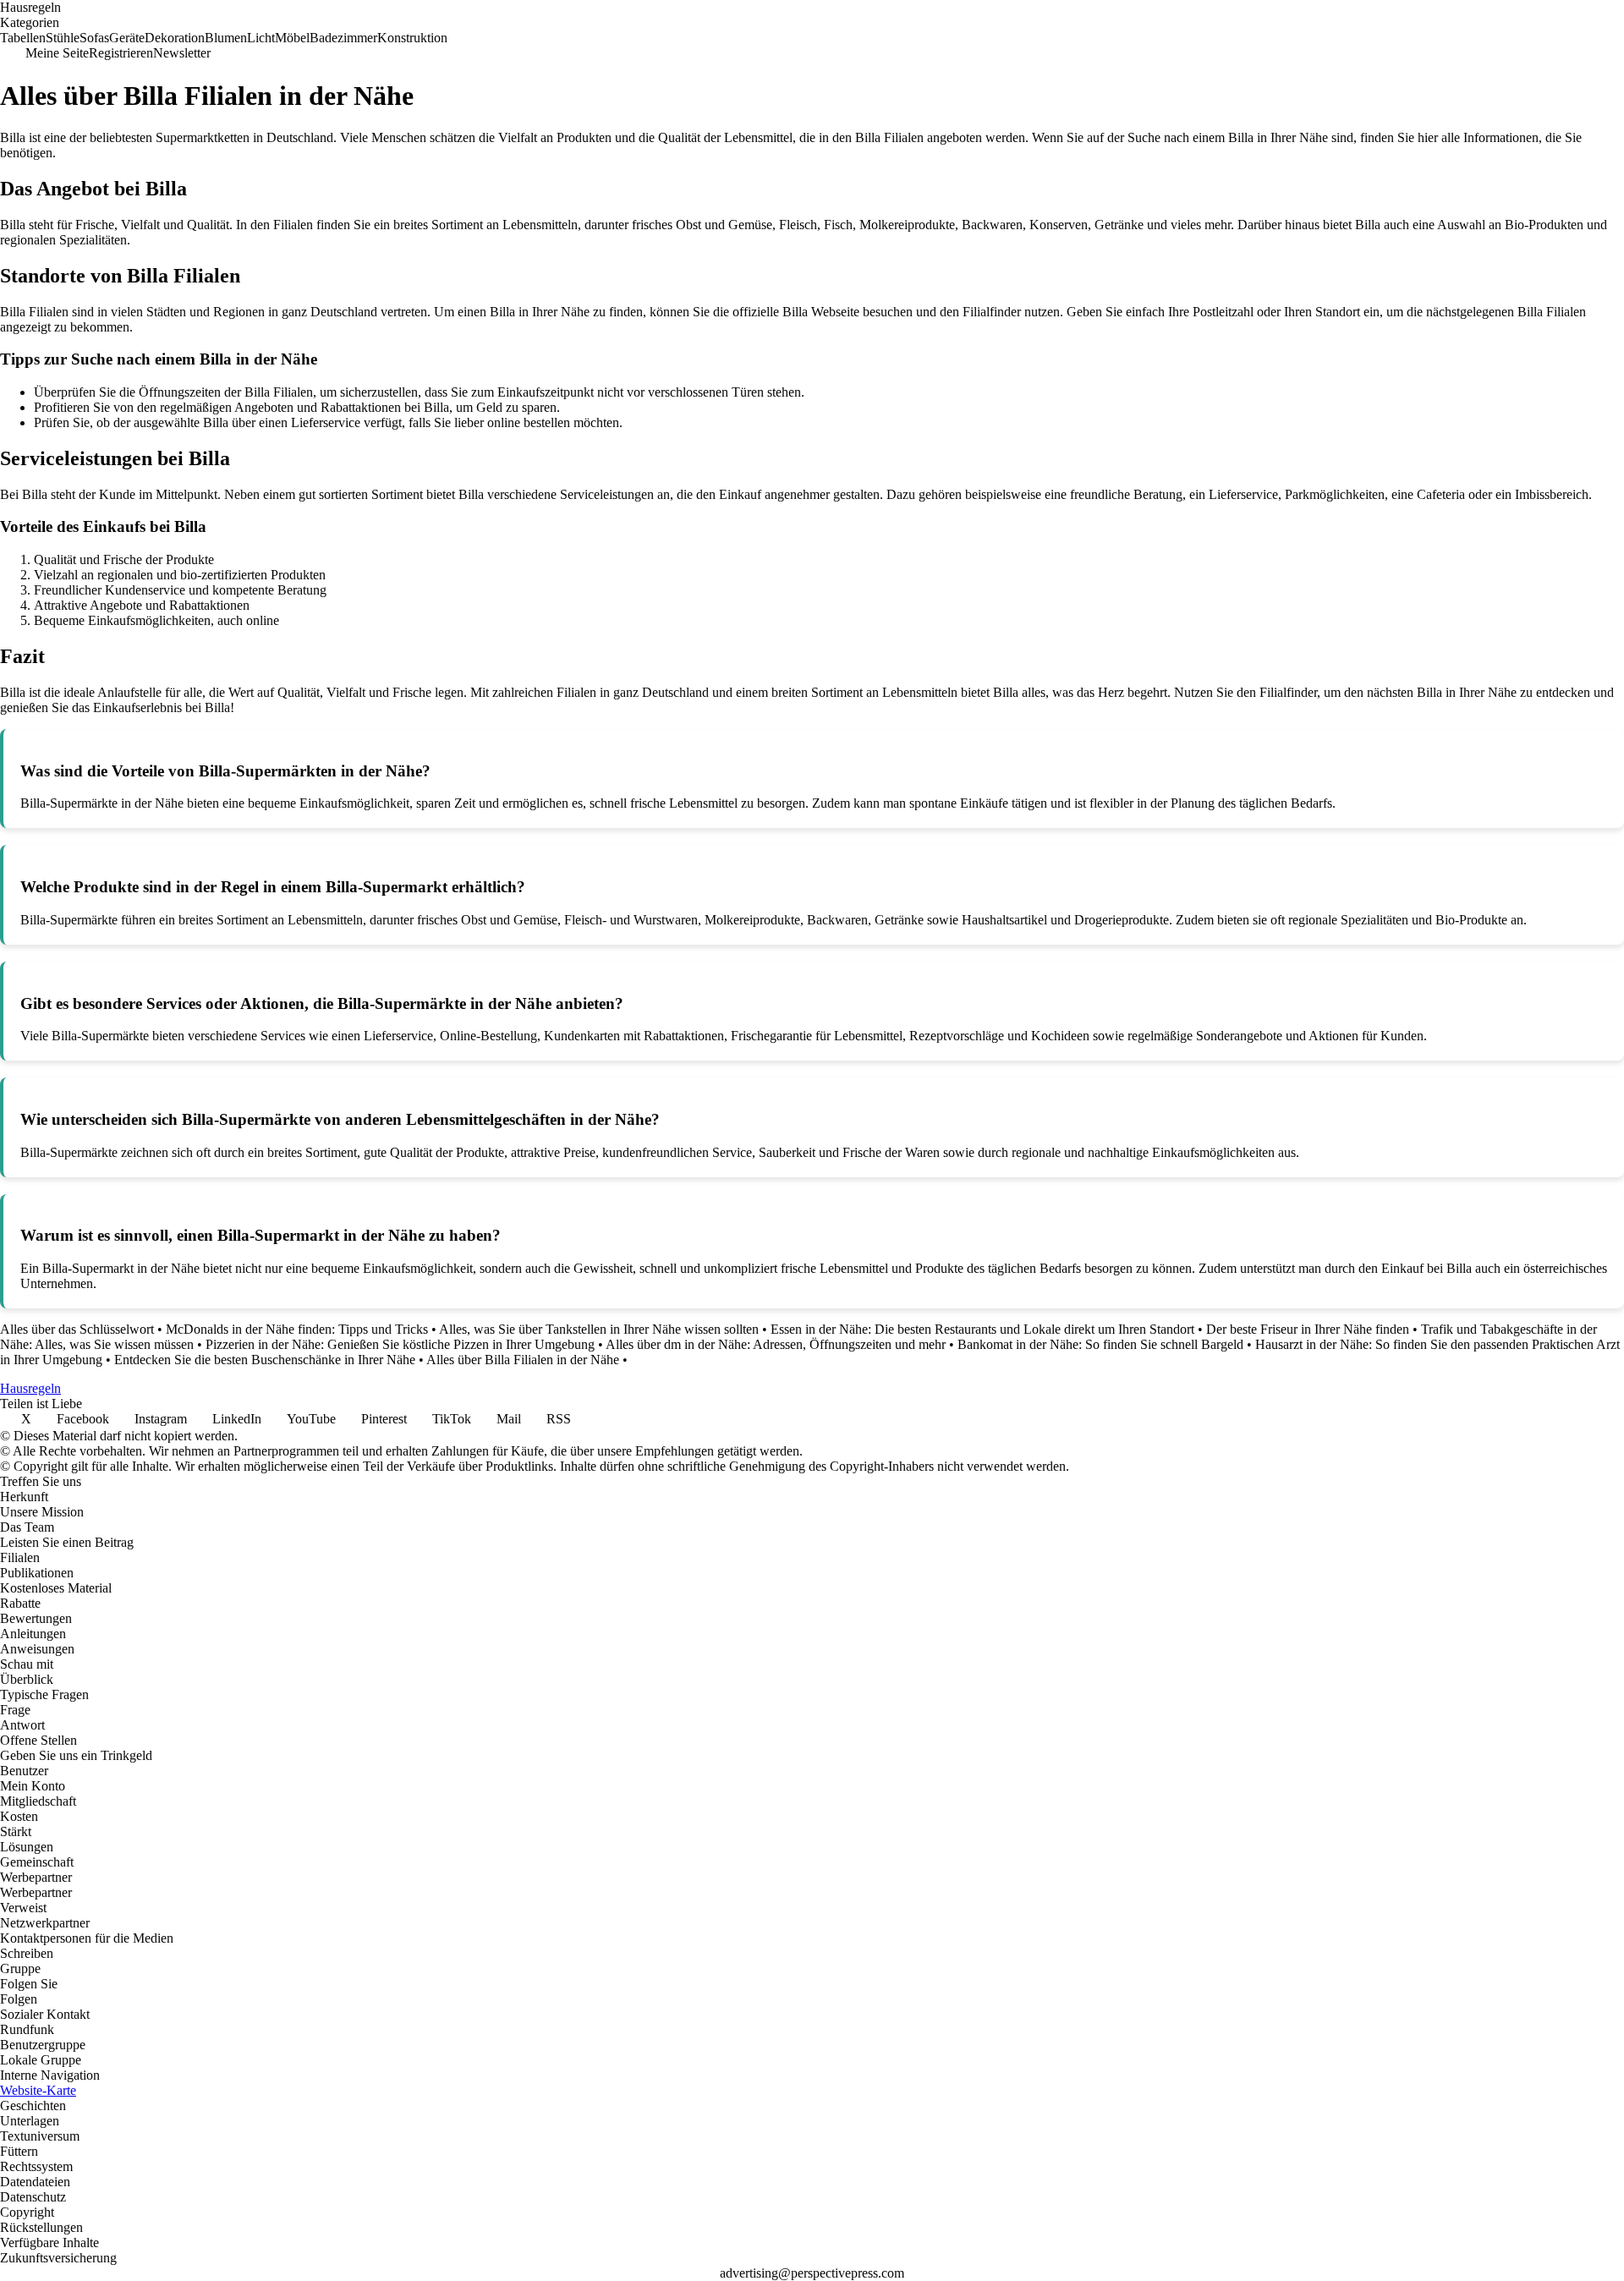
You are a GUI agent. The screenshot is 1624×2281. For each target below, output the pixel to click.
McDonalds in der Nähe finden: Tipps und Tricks (297, 1329)
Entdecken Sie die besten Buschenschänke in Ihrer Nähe (265, 1360)
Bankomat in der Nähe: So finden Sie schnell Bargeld (1100, 1344)
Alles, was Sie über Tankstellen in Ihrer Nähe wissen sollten (599, 1329)
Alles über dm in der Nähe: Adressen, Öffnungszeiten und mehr (776, 1344)
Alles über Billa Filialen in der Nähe (523, 1360)
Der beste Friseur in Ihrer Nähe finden (1308, 1329)
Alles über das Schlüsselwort (77, 1329)
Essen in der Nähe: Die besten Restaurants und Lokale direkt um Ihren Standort (982, 1329)
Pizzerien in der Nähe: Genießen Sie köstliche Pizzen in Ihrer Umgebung (400, 1344)
